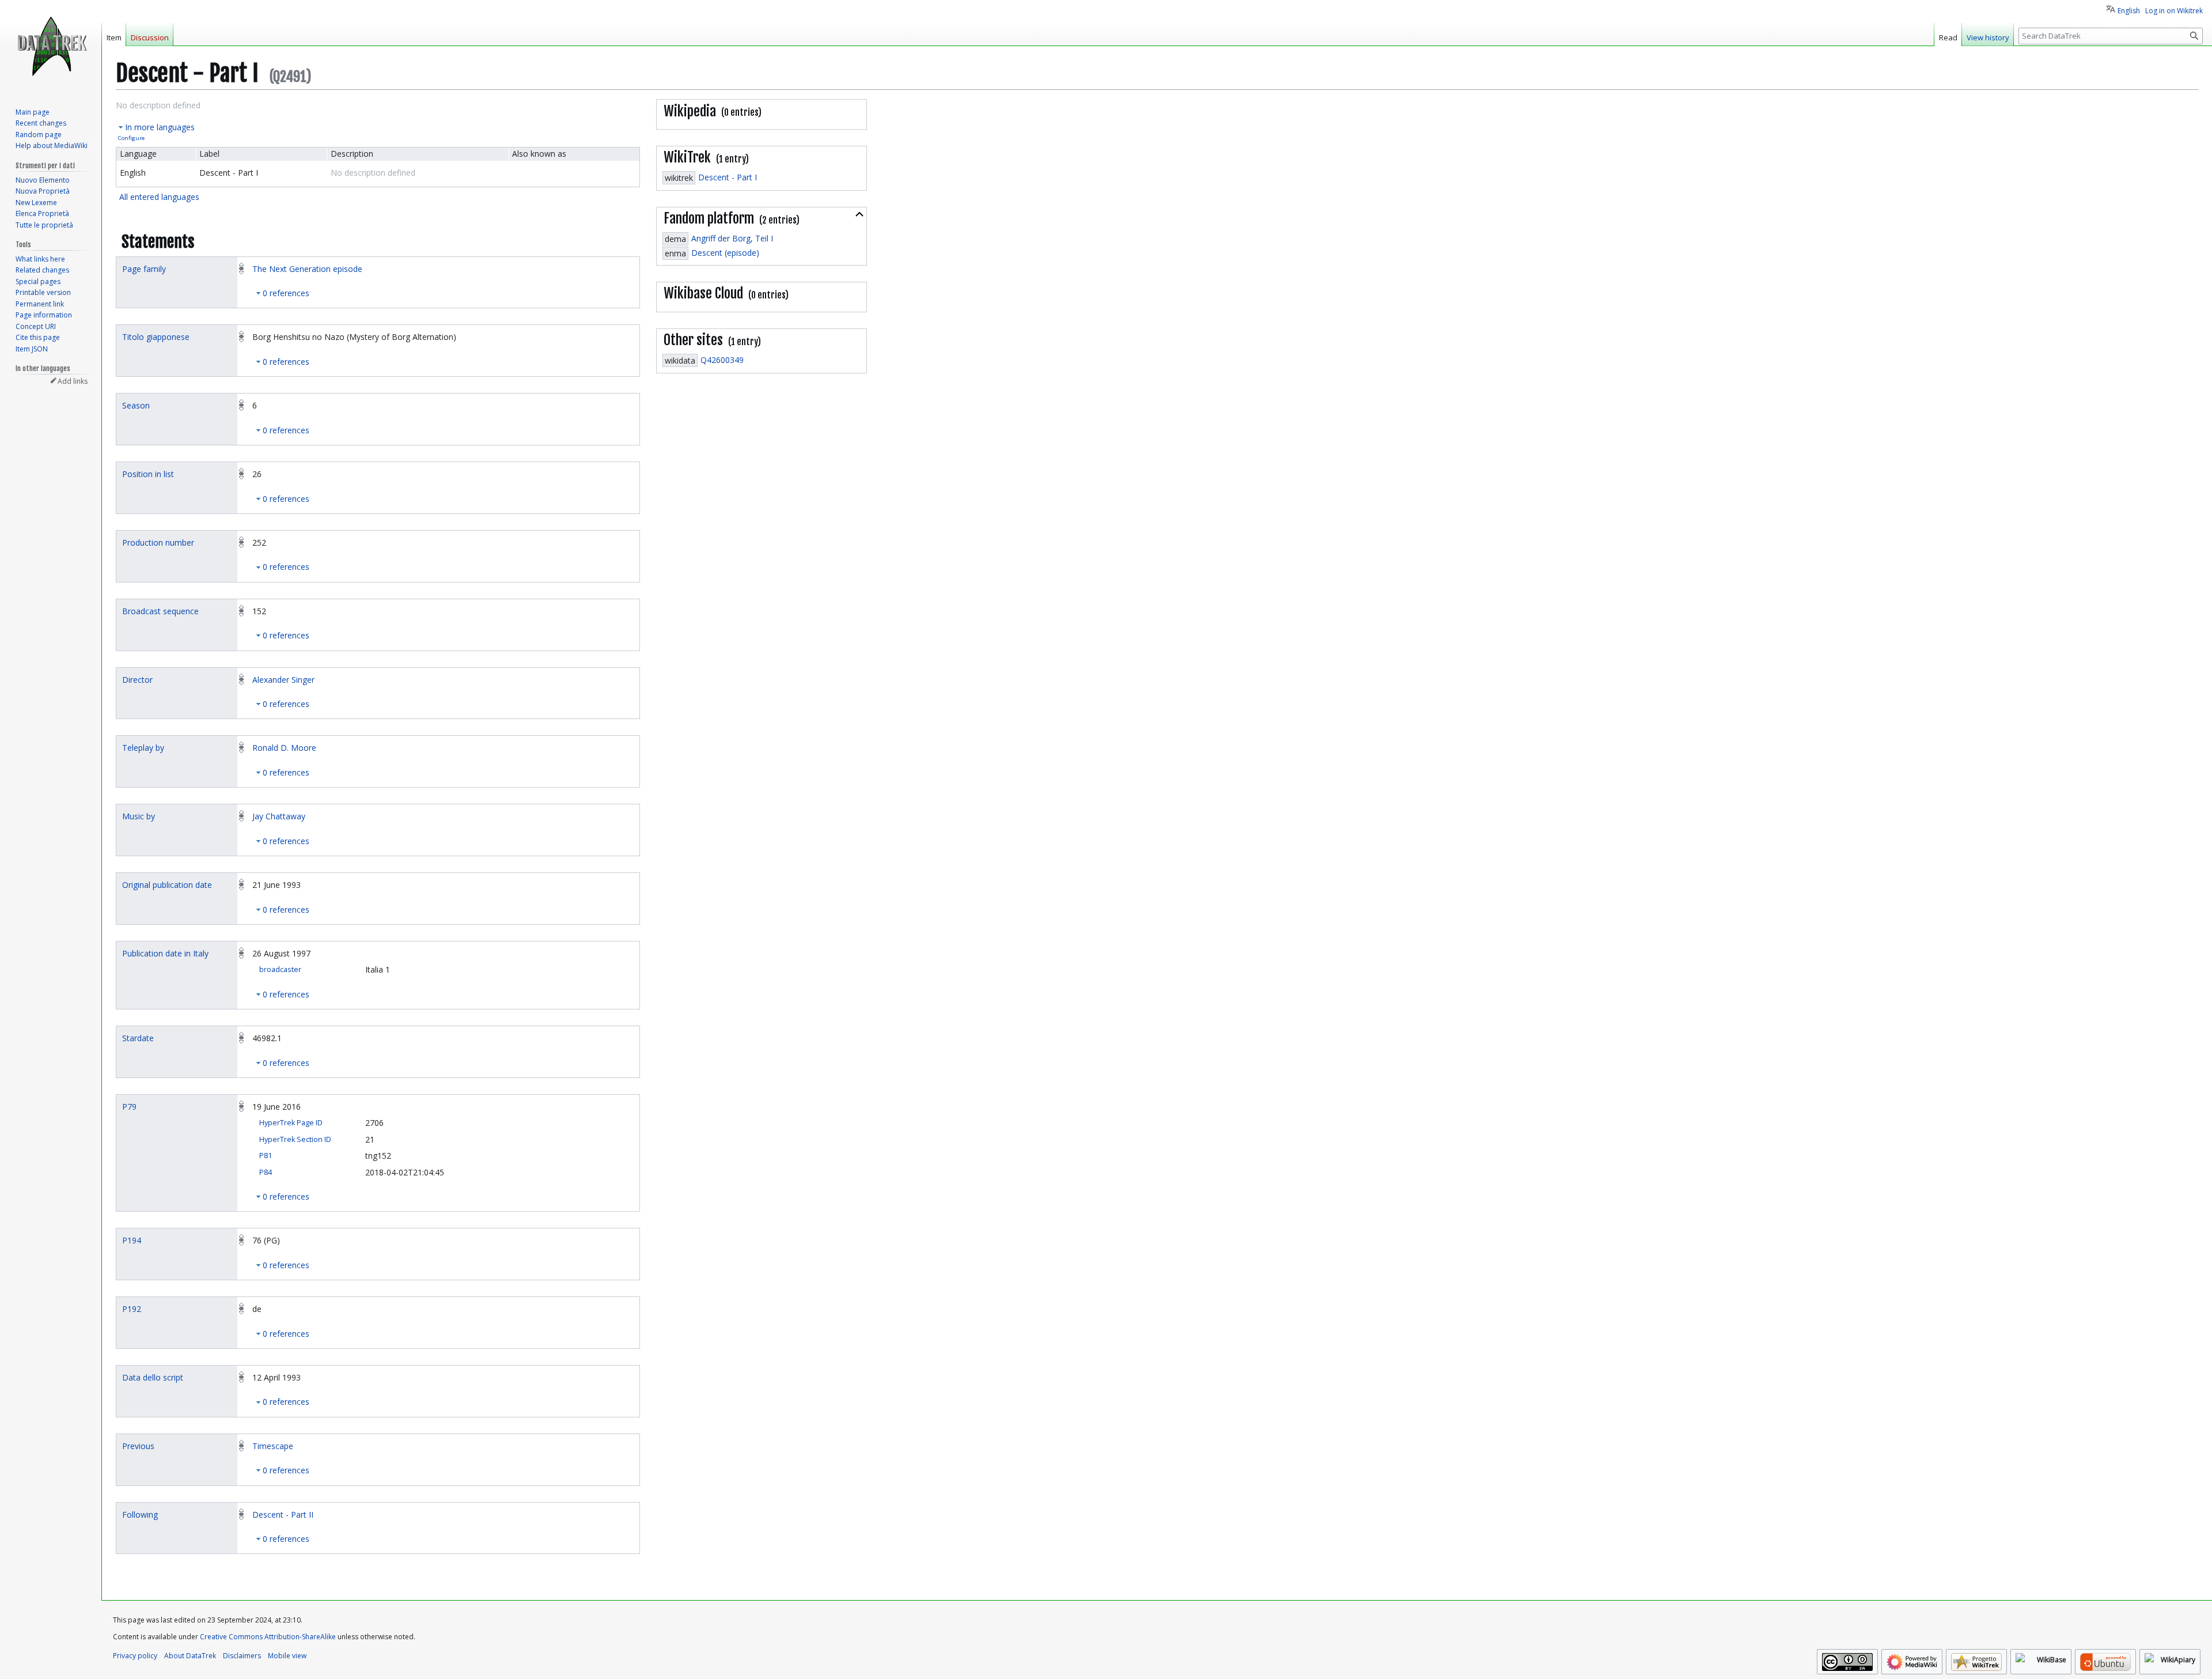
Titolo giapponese (156, 337)
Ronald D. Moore (284, 748)
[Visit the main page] (51, 46)
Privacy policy (135, 1656)
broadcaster (280, 969)
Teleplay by (143, 748)
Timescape (273, 1446)
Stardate (138, 1038)
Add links (73, 381)
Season (136, 405)
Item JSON (32, 349)
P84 (266, 1172)
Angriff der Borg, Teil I (732, 238)
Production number (158, 542)
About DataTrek (190, 1656)
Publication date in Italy (165, 953)
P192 (132, 1309)
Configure (131, 138)
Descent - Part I (728, 177)
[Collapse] (859, 214)
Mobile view (287, 1656)
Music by (139, 816)
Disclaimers (242, 1656)
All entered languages (159, 197)
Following (140, 1514)
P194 (132, 1240)
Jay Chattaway (279, 816)
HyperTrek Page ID (291, 1123)
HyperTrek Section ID (295, 1139)
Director (137, 680)
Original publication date (167, 885)
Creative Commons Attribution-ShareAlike (268, 1637)
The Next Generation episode (307, 269)
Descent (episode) (725, 253)
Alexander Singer (283, 680)
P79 (129, 1107)
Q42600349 (722, 360)
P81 (266, 1156)
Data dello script (153, 1377)
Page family (144, 269)
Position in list (148, 474)
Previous (138, 1446)
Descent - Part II (283, 1514)
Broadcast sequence (160, 611)
